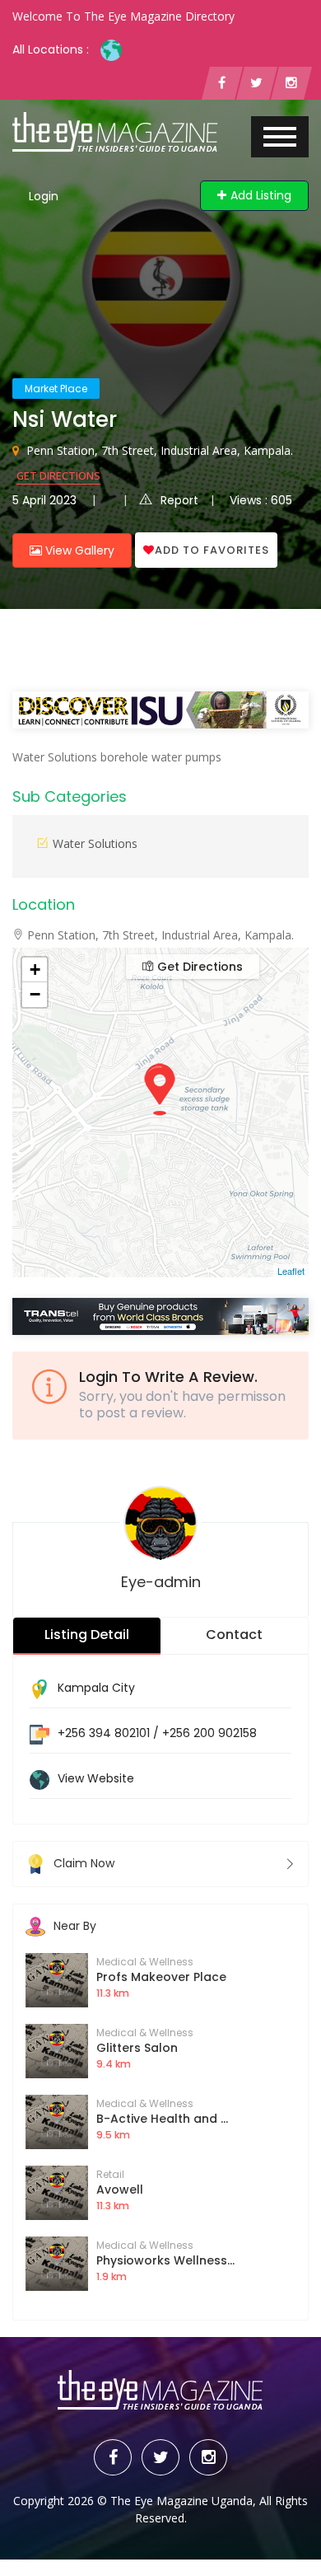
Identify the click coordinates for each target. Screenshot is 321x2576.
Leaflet (291, 1271)
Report (179, 500)
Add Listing (261, 195)
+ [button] (35, 970)
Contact (234, 1635)
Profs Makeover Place (161, 1977)
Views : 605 (261, 500)
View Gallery (78, 550)
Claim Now (84, 1863)
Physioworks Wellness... (165, 2260)
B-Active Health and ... (162, 2119)
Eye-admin (161, 1582)
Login (44, 196)
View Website (96, 1778)
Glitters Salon (137, 2048)
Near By (75, 1926)
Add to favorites (212, 550)
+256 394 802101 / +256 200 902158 (157, 1733)
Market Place (56, 389)
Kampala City (96, 1688)
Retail (110, 2174)
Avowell (120, 2190)
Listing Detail (87, 1635)
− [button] (35, 994)
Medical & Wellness (145, 1962)
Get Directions (58, 475)
